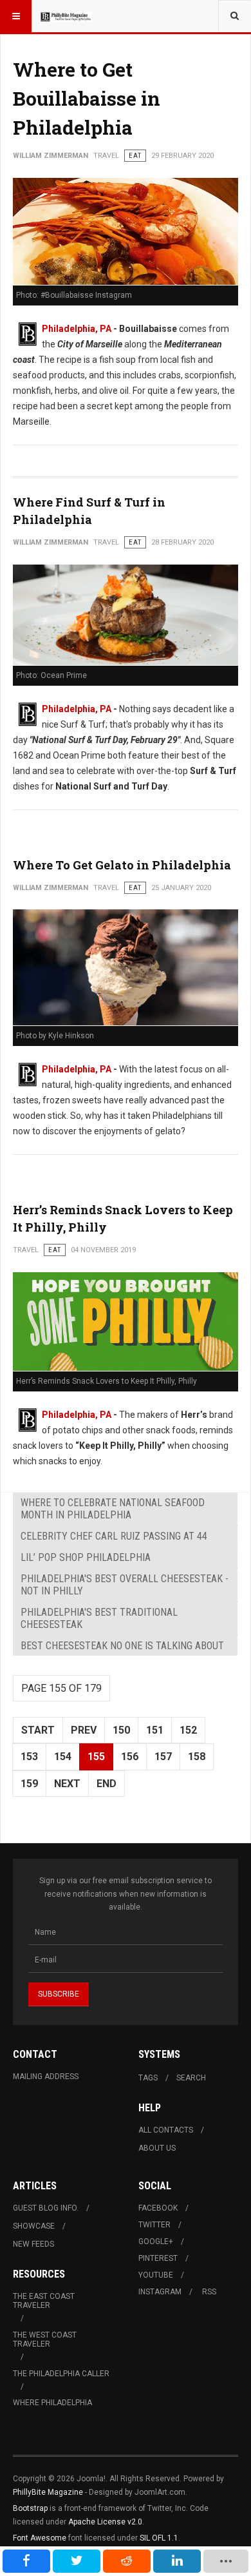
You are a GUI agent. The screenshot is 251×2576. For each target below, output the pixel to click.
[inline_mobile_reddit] (127, 2561)
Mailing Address (46, 2077)
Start (38, 1730)
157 (163, 1757)
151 (155, 1730)
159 (29, 1784)
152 (188, 1730)
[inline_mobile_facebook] (26, 2561)
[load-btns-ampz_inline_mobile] (226, 2561)
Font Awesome (40, 2538)
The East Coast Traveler (44, 2301)
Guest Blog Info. (46, 2208)
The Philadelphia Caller (61, 2374)
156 (130, 1757)
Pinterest (158, 2258)
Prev (84, 1730)
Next (67, 1784)
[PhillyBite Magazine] (66, 16)
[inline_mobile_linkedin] (177, 2561)
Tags (148, 2078)
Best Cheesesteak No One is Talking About (122, 1646)
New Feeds (33, 2244)
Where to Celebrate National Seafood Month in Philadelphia (113, 1509)
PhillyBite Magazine (48, 2492)
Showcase (34, 2226)
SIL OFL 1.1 (159, 2538)
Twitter (154, 2225)
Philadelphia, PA (77, 329)
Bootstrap (30, 2508)
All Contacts (166, 2130)
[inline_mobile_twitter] (77, 2561)
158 (197, 1757)
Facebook (158, 2208)
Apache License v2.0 (105, 2522)
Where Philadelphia (52, 2403)
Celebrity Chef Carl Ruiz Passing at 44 (114, 1536)
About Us (157, 2148)
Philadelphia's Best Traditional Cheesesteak (99, 1618)
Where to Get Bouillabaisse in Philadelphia (87, 98)
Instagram (160, 2292)
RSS (209, 2292)
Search (191, 2078)
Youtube (156, 2275)
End (107, 1784)
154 (63, 1757)
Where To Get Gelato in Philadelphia (122, 865)
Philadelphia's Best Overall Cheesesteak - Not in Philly (125, 1585)
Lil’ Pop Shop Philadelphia (86, 1557)
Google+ (156, 2242)
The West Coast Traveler (45, 2339)
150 (121, 1730)
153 (29, 1757)
